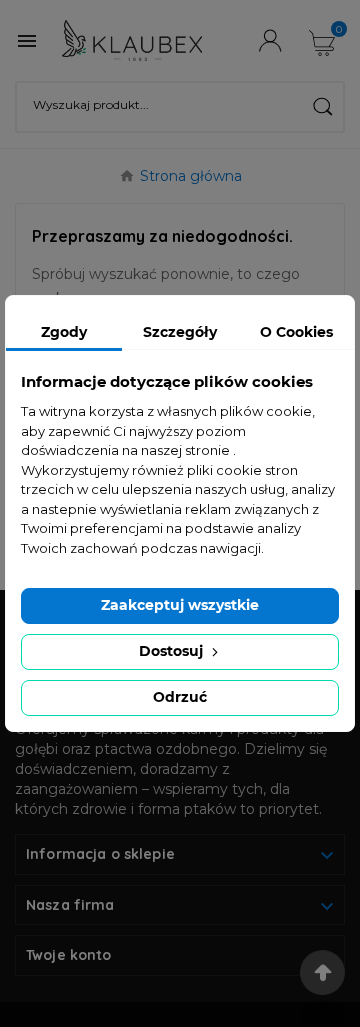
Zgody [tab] (64, 332)
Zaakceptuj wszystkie (180, 605)
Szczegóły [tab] (180, 332)
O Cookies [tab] (296, 332)
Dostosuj (173, 651)
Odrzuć (180, 697)
